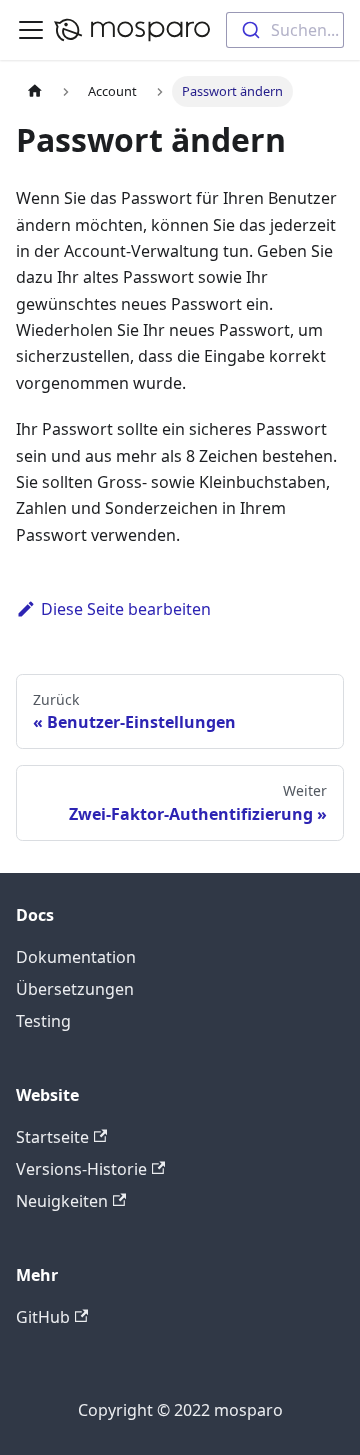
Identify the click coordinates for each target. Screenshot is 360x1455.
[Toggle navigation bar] (31, 30)
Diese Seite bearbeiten (126, 609)
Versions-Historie (81, 1169)
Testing (43, 1021)
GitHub (43, 1317)
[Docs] (132, 30)
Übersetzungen (75, 989)
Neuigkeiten (62, 1201)
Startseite (52, 1137)
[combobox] (285, 30)
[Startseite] (35, 91)
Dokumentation (76, 957)
